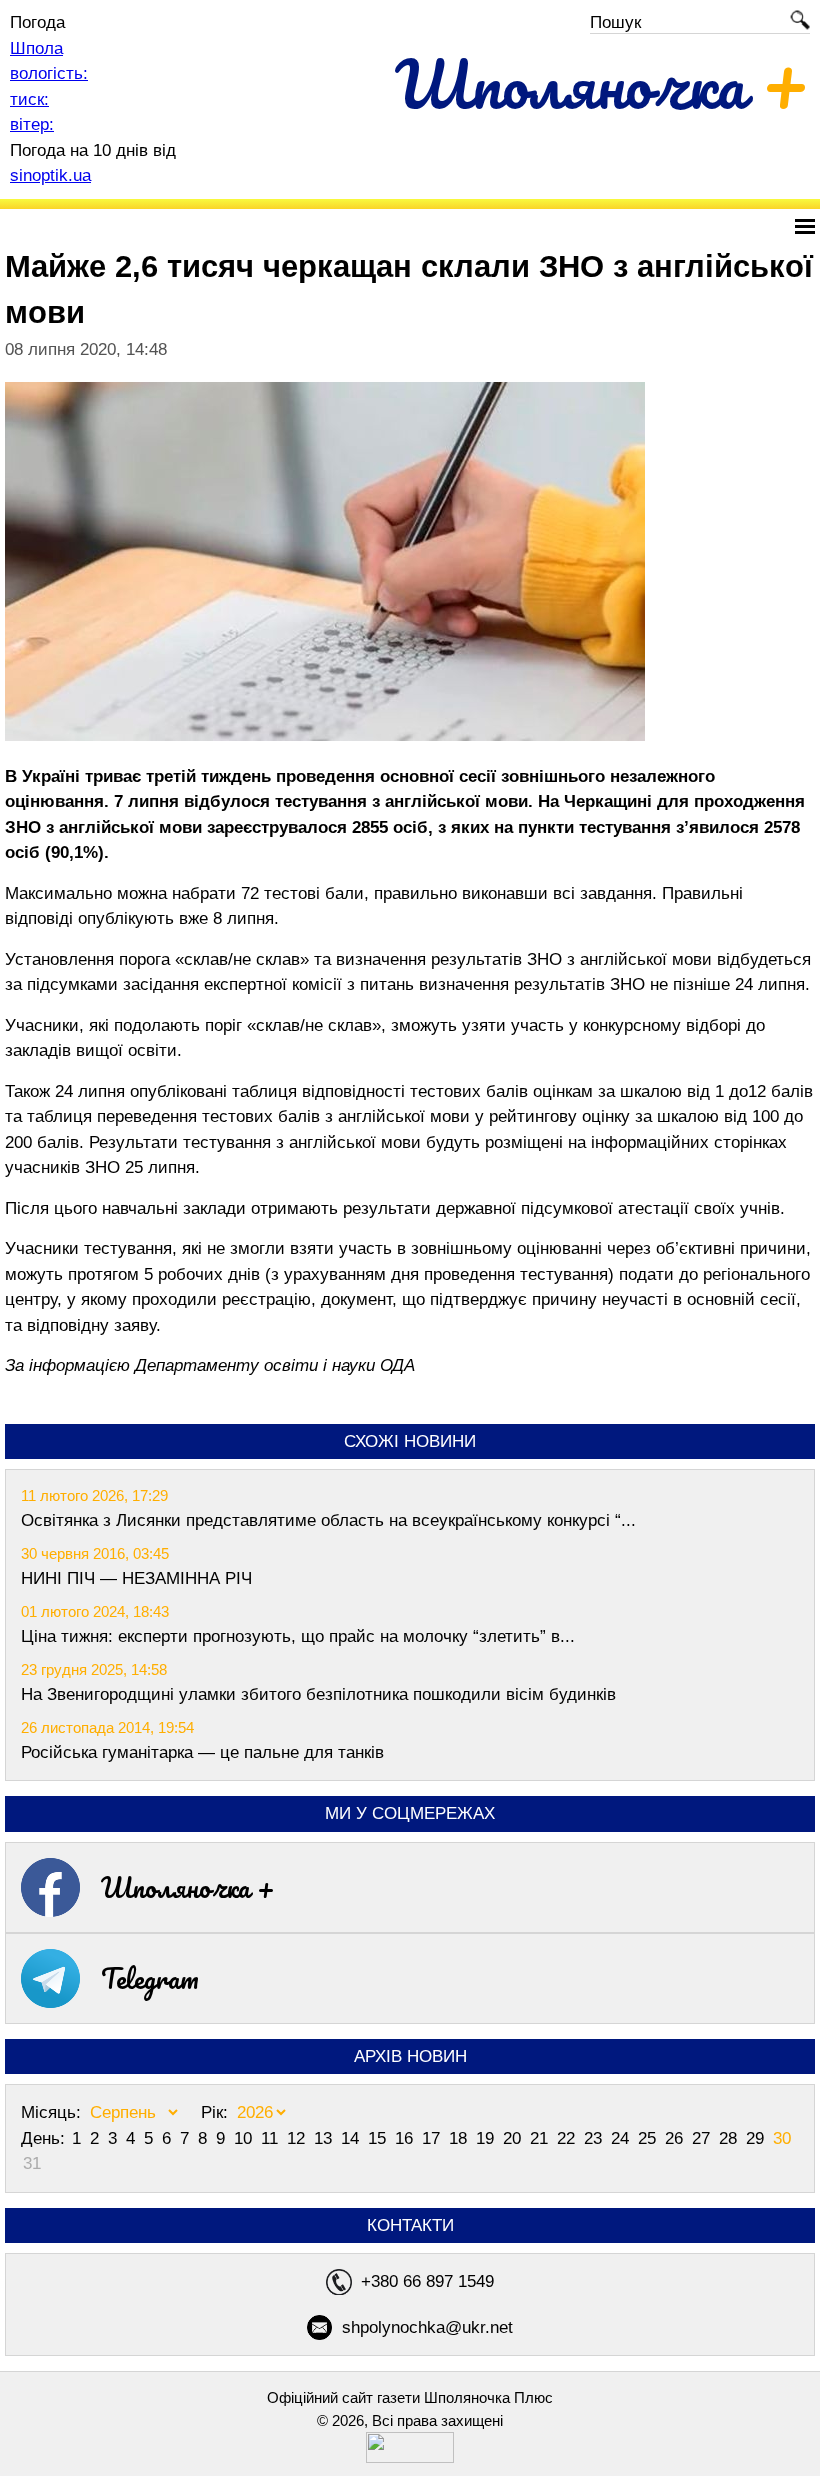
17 (433, 2138)
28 (730, 2138)
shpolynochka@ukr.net (427, 2327)
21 (541, 2138)
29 (757, 2138)
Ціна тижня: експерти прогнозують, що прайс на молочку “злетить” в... (298, 1636)
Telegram (150, 1978)
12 (298, 2138)
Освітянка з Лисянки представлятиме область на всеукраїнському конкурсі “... (328, 1520)
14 (352, 2138)
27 (703, 2138)
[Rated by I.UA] (410, 2457)
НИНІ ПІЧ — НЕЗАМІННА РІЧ (136, 1578)
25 (649, 2138)
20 (514, 2138)
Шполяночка (602, 83)
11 (272, 2138)
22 (568, 2138)
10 (245, 2138)
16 (406, 2138)
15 (379, 2138)
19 (487, 2138)
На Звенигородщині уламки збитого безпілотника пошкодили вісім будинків (318, 1694)
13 (325, 2138)
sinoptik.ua (50, 175)
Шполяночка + (188, 1887)
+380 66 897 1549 (427, 2281)
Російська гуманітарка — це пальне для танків (202, 1752)
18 (460, 2138)
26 (676, 2138)
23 (595, 2138)
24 (622, 2138)
